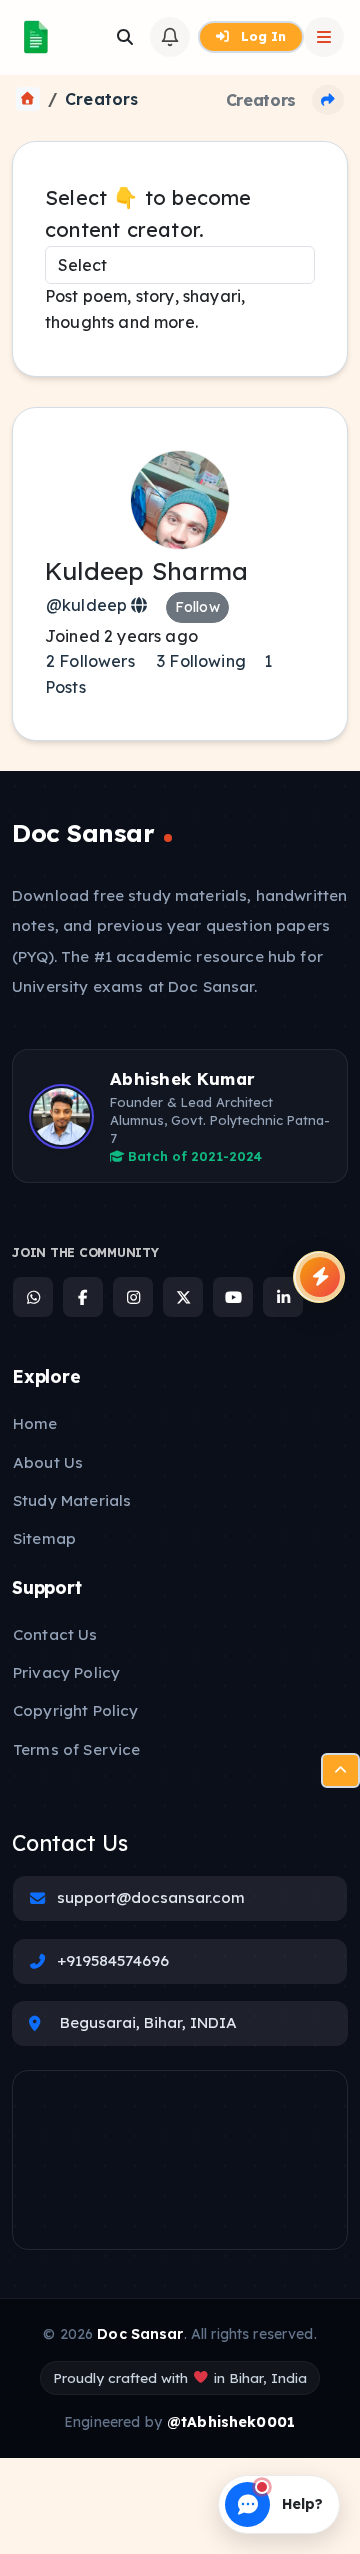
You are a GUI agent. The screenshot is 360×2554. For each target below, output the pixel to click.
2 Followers (90, 661)
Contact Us (55, 1634)
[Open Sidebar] (324, 37)
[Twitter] (183, 1297)
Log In (261, 36)
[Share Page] (328, 100)
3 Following (199, 661)
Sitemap (44, 1538)
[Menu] (340, 1770)
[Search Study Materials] (125, 37)
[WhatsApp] (33, 1297)
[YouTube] (233, 1297)
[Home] (28, 99)
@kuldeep (88, 605)
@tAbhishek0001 (231, 2422)
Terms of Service (76, 1749)
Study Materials (72, 1500)
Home (35, 1423)
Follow (197, 607)
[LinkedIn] (283, 1297)
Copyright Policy (75, 1710)
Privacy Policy (66, 1672)
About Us (48, 1462)
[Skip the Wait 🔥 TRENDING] (319, 1277)
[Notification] (170, 37)
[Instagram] (133, 1297)
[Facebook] (83, 1297)
